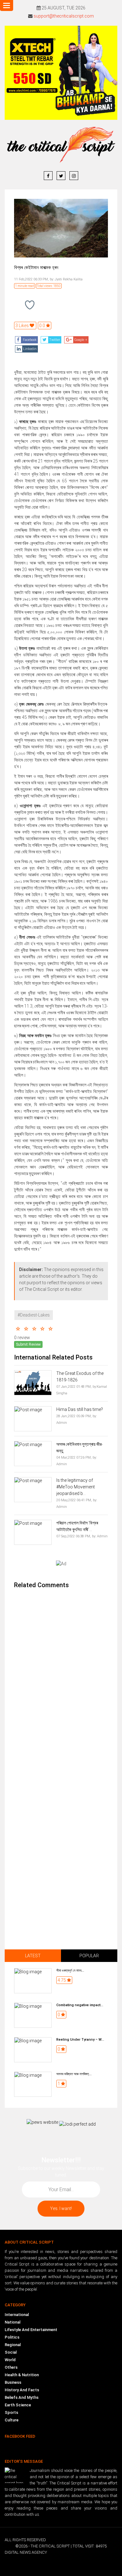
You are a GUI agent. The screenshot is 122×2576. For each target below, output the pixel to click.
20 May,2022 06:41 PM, (74, 1500)
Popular (89, 1956)
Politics (12, 2337)
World (10, 2360)
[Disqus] (61, 1678)
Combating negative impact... (80, 2005)
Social (11, 2352)
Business (13, 2382)
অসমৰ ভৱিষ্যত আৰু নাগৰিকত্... (74, 2074)
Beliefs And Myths (22, 2397)
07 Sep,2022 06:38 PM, (74, 1536)
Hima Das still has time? (80, 1409)
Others (11, 2367)
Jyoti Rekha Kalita (68, 279)
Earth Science (18, 2405)
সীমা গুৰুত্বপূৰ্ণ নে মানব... (70, 1971)
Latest (33, 1956)
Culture (12, 2420)
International (17, 2315)
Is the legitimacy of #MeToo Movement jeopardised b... (76, 1487)
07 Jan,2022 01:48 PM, (74, 1387)
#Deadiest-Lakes (34, 1315)
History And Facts (22, 2390)
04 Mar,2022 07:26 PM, (74, 1458)
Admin (62, 1423)
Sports (11, 2412)
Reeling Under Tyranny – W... (80, 2040)
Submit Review (28, 1344)
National (13, 2322)
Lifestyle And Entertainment (31, 2330)
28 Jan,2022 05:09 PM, (74, 1416)
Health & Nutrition (22, 2375)
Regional (13, 2345)
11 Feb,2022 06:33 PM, (31, 279)
